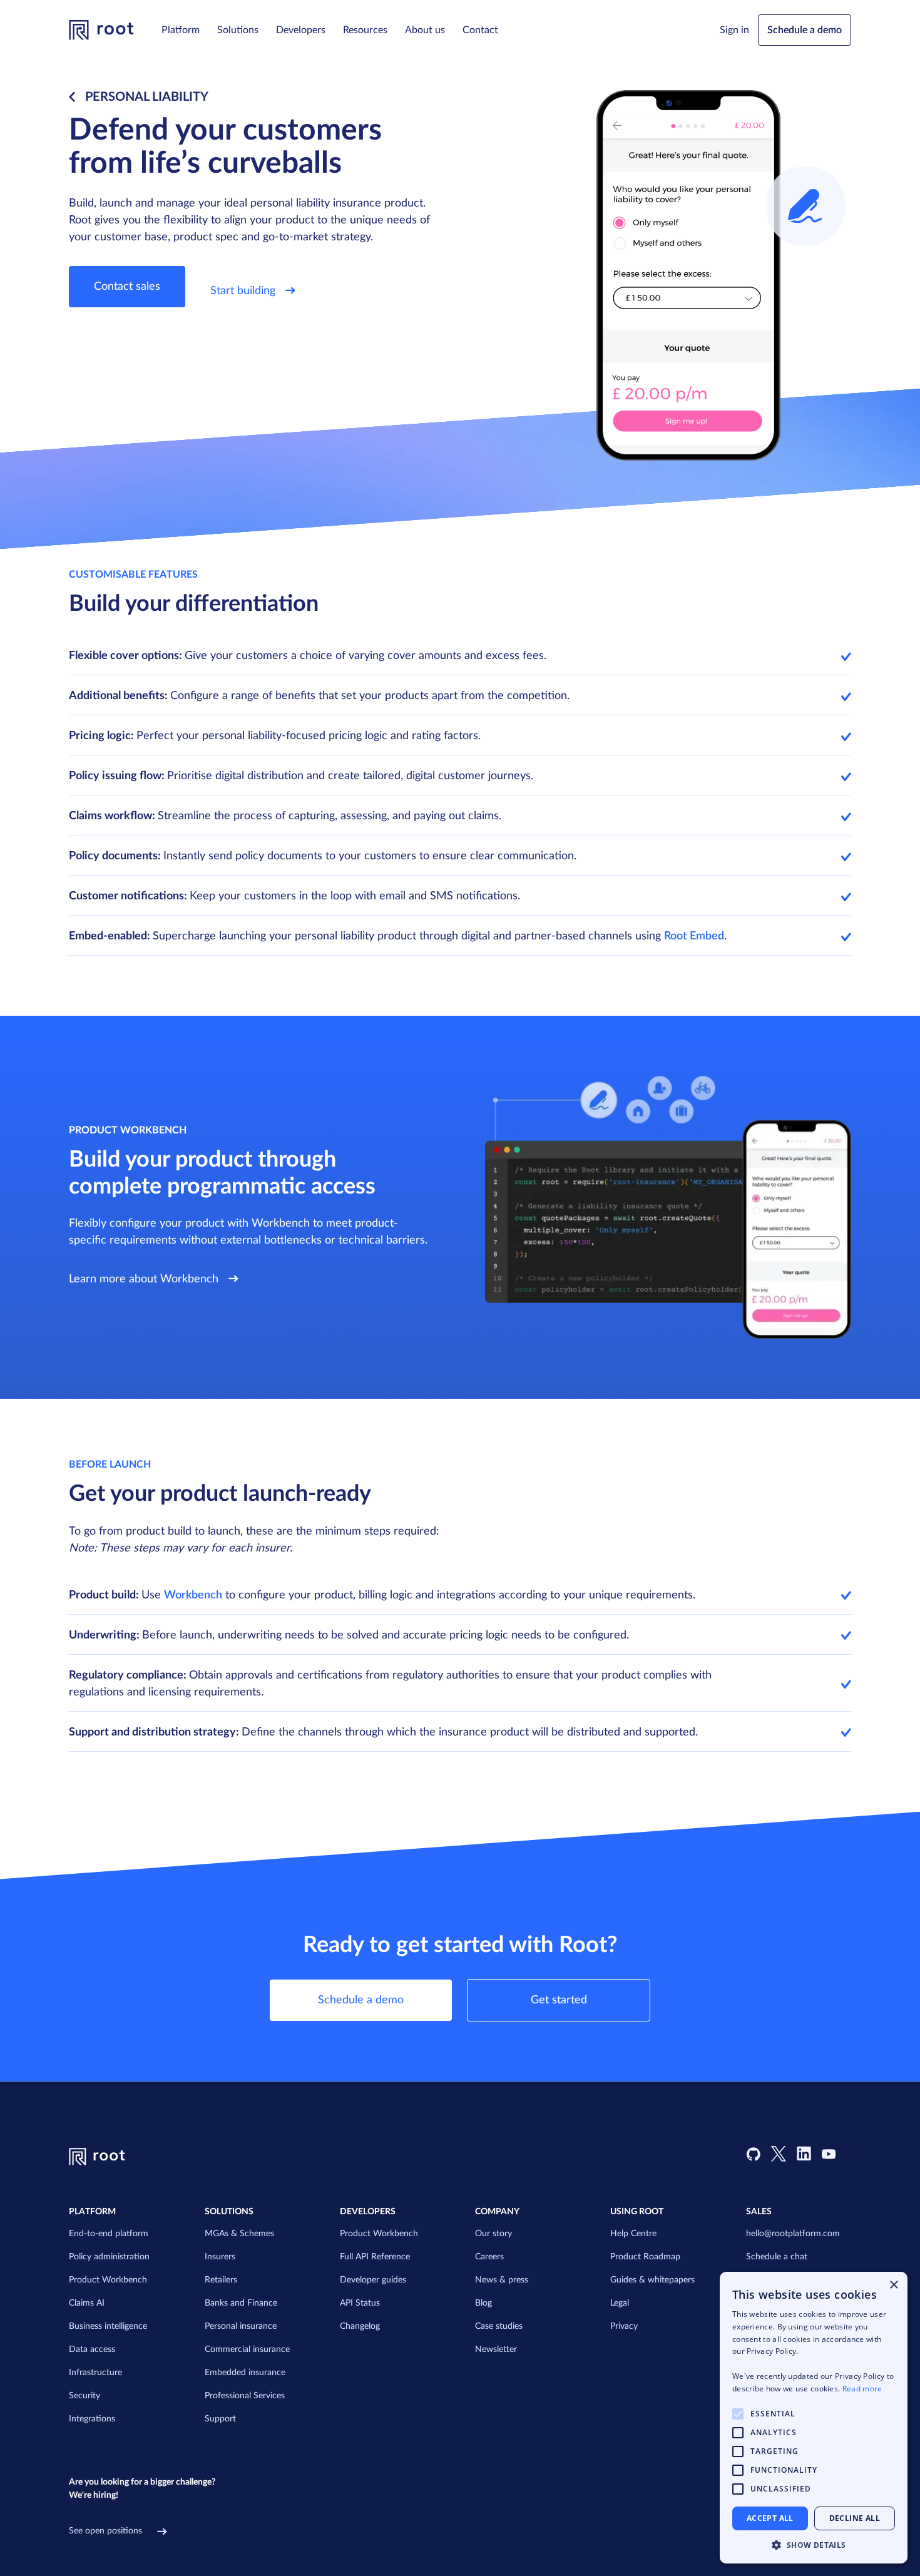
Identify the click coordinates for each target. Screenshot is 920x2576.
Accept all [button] (770, 2518)
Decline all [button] (855, 2518)
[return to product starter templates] (74, 97)
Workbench (193, 1595)
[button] (181, 30)
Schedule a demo (805, 30)
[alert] (814, 2418)
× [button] (893, 2285)
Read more (862, 2389)
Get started (559, 2000)
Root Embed (694, 936)
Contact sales (127, 287)
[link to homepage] (101, 30)
